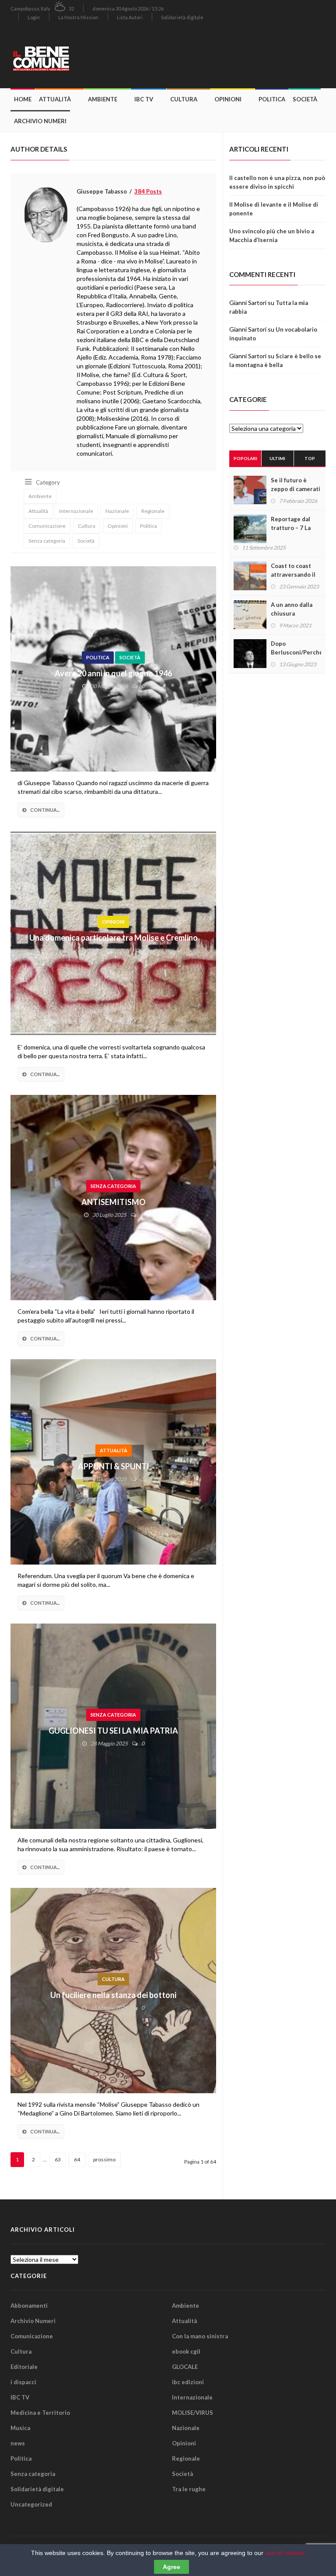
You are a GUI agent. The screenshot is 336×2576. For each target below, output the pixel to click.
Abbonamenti (29, 2306)
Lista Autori (130, 17)
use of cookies (285, 2553)
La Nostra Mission (78, 17)
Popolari (245, 458)
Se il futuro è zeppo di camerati (296, 485)
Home (23, 99)
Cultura (184, 99)
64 (77, 2159)
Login (34, 17)
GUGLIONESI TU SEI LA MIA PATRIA (113, 1731)
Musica (20, 2428)
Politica (272, 99)
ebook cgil (186, 2351)
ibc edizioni (188, 2382)
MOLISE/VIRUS (192, 2413)
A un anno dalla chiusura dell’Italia (292, 613)
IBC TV (144, 99)
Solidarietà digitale (182, 17)
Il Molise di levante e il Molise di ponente (274, 209)
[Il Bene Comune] (61, 57)
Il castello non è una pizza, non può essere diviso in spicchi (277, 182)
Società (305, 99)
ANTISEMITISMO (114, 1202)
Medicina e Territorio (40, 2413)
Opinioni (228, 99)
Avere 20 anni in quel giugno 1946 (113, 673)
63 (58, 2159)
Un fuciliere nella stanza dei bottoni (113, 1995)
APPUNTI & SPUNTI (114, 1466)
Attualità (55, 99)
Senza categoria (47, 541)
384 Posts (148, 191)
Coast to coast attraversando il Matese (293, 575)
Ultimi (277, 458)
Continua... (45, 810)
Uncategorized (31, 2504)
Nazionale (117, 511)
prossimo (104, 2159)
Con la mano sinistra (200, 2336)
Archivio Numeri (40, 121)
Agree (171, 2567)
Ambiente (103, 99)
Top (310, 458)
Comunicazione (47, 526)
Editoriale (24, 2367)
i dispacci (23, 2382)
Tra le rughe (189, 2489)
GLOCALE (185, 2367)
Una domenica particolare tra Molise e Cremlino (114, 938)
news (18, 2443)
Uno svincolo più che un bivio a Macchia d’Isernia (272, 235)
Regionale (153, 511)
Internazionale (76, 511)
